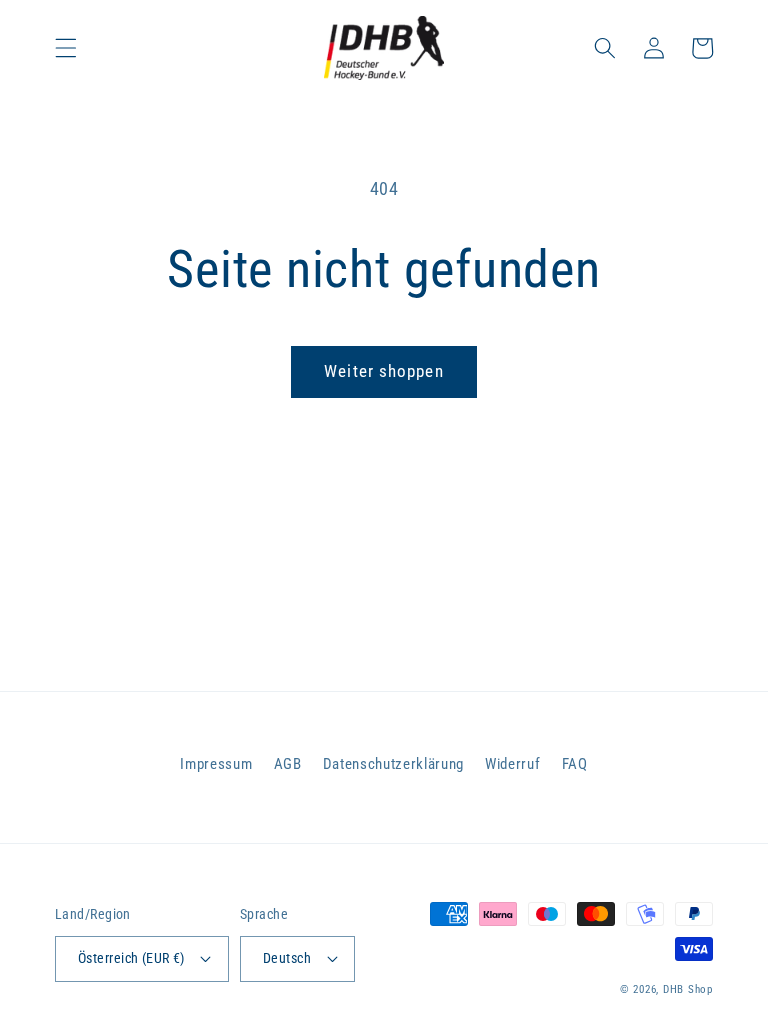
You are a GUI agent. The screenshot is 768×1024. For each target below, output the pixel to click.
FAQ (575, 764)
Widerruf (512, 764)
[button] (66, 48)
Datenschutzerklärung (393, 764)
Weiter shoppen (383, 371)
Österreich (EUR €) (131, 958)
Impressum (216, 764)
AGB (288, 764)
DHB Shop (688, 989)
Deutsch (287, 958)
